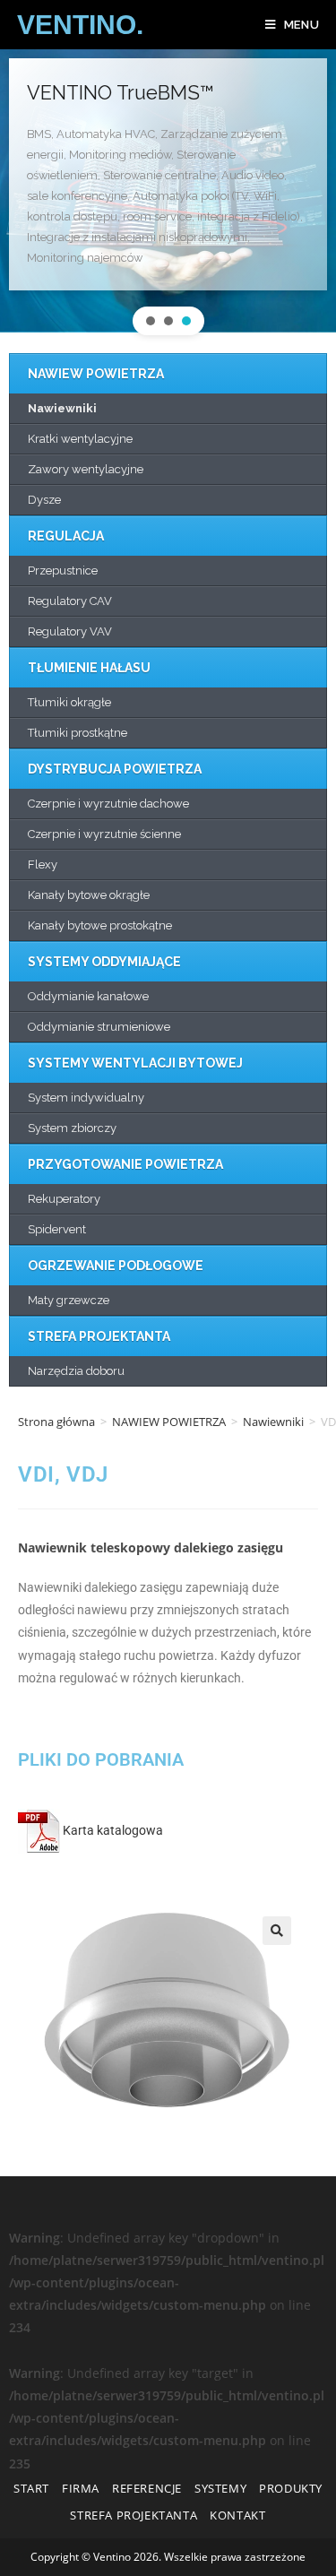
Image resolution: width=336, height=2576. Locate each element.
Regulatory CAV (70, 601)
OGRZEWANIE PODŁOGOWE (116, 1266)
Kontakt (237, 2515)
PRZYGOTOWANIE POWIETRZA (125, 1164)
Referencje (147, 2488)
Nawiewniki (62, 408)
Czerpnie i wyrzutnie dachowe (108, 804)
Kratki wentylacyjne (80, 439)
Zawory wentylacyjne (86, 469)
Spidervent (57, 1229)
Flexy (43, 864)
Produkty (291, 2488)
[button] (151, 321)
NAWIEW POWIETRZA (96, 374)
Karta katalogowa (112, 1830)
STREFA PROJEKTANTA (99, 1336)
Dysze (44, 500)
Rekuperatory (64, 1199)
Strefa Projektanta (134, 2515)
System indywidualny (86, 1098)
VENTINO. (80, 25)
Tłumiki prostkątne (78, 733)
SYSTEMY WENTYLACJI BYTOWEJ (135, 1063)
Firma (81, 2488)
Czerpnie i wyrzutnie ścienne (104, 834)
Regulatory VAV (70, 631)
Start (31, 2488)
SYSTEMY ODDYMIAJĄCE (104, 962)
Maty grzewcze (69, 1300)
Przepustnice (63, 571)
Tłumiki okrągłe (69, 702)
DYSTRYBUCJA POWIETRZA (115, 769)
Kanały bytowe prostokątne (100, 925)
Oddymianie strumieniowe (99, 1027)
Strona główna (56, 1422)
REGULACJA (66, 536)
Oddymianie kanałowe (88, 996)
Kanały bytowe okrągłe (89, 895)
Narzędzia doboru (76, 1371)
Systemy (220, 2488)
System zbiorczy (72, 1128)
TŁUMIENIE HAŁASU (89, 668)
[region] (168, 197)
